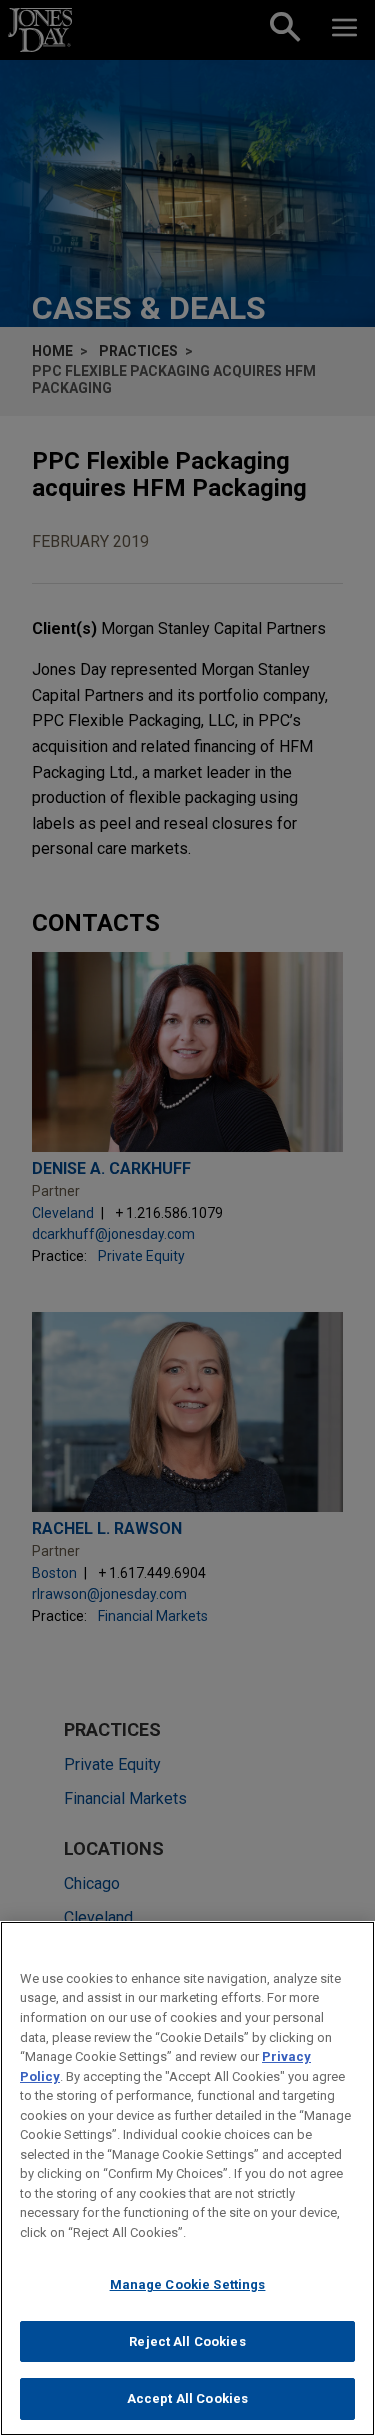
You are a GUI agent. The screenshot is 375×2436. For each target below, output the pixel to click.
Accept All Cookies (187, 2398)
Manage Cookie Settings (188, 2284)
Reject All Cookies (187, 2341)
